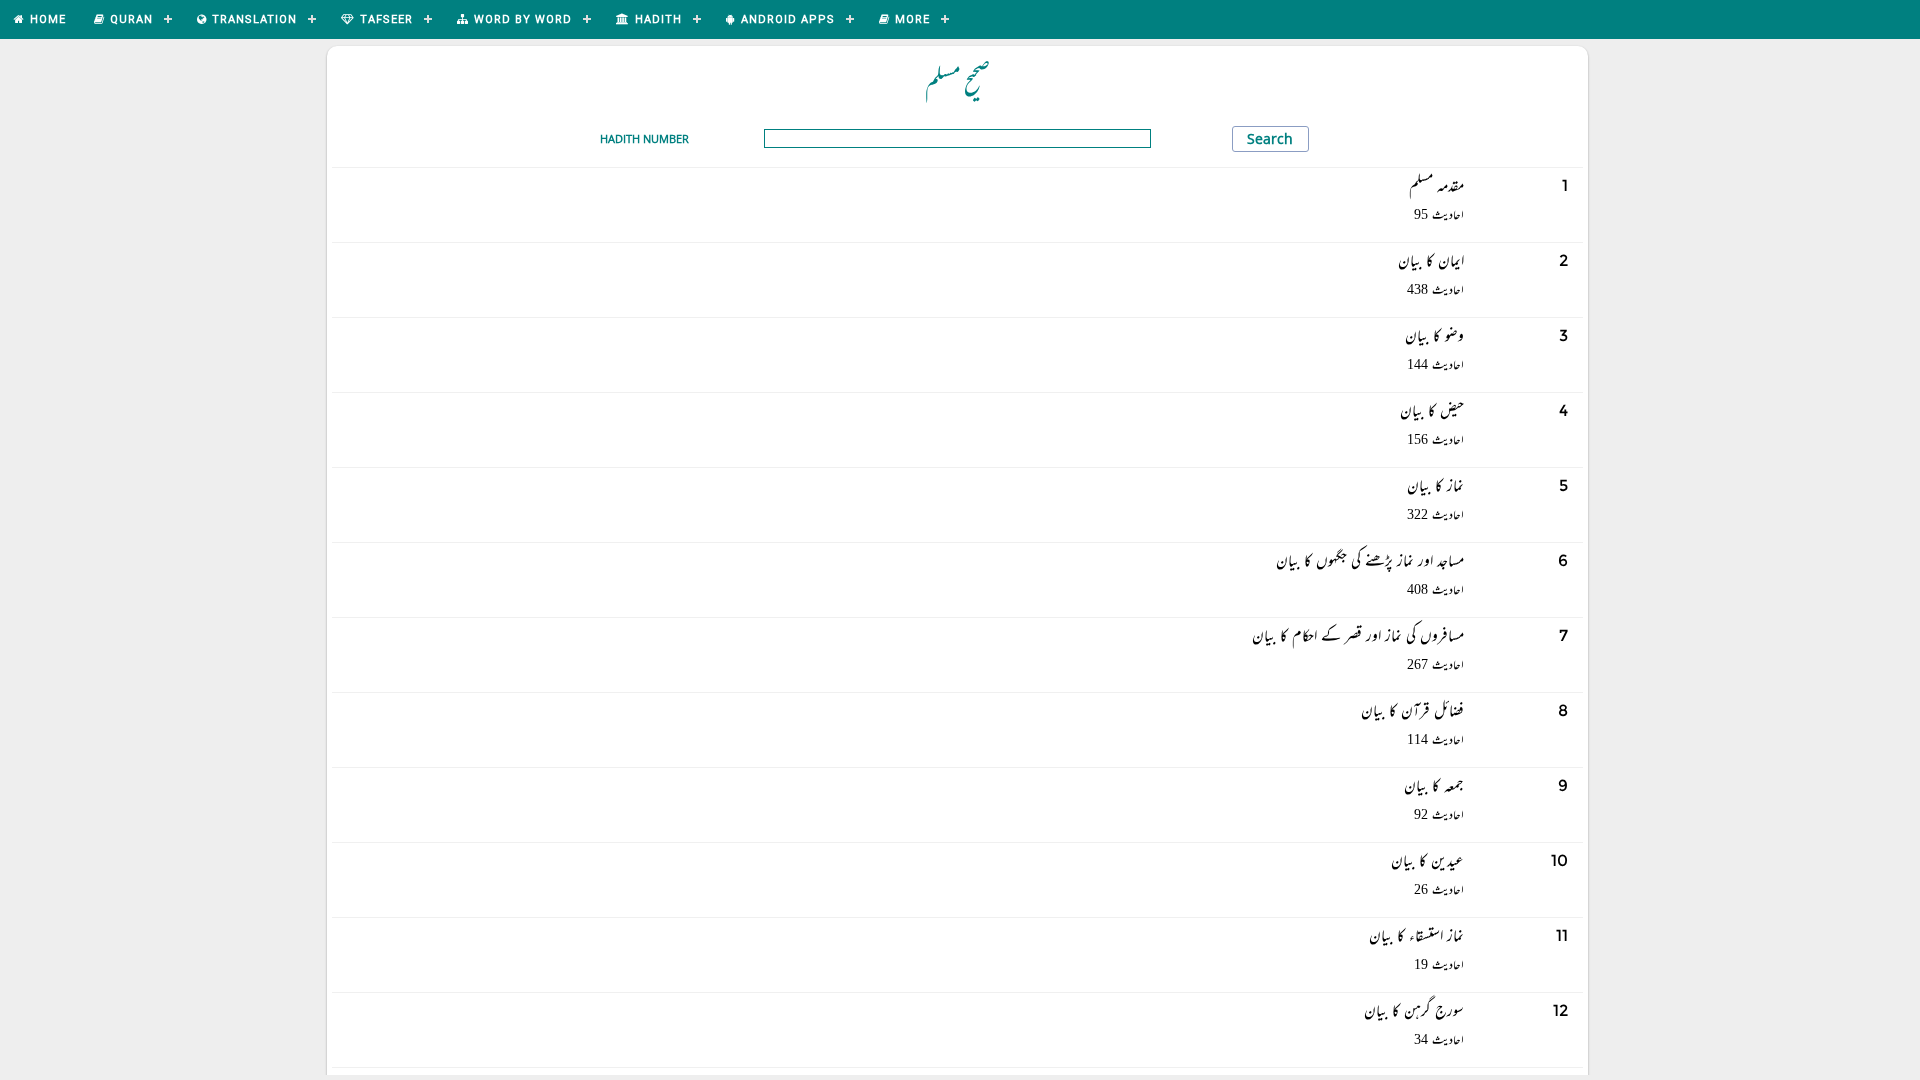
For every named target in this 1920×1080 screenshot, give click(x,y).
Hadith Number (644, 138)
